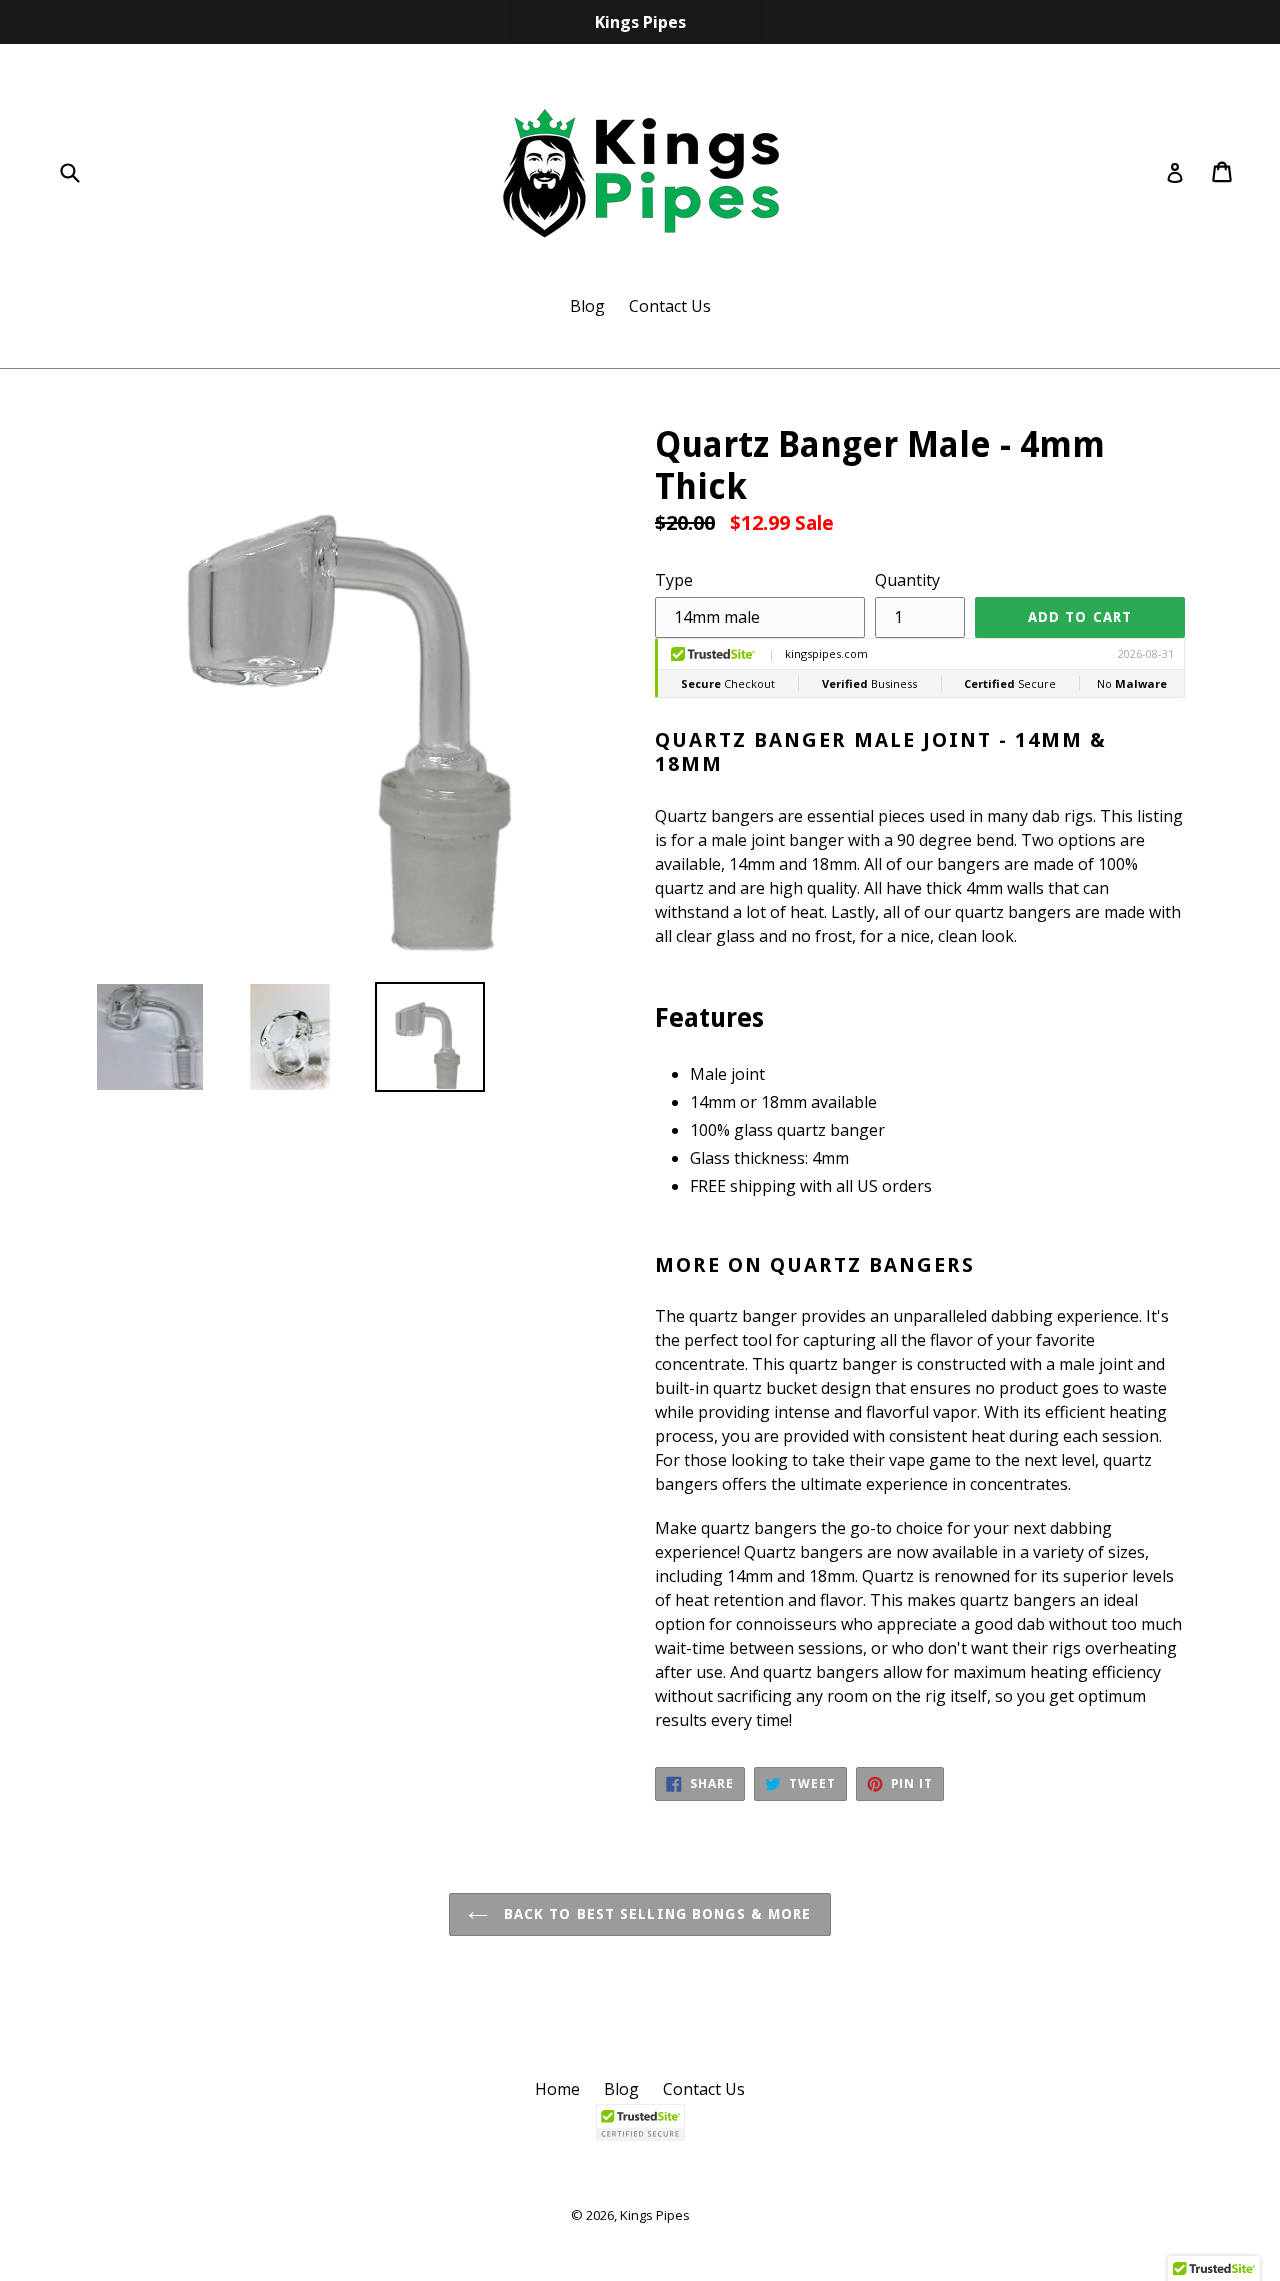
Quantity (907, 580)
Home (557, 2089)
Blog (587, 306)
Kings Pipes (655, 2215)
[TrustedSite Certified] (640, 2122)
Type (674, 580)
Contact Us (670, 306)
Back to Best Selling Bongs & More (654, 1914)
